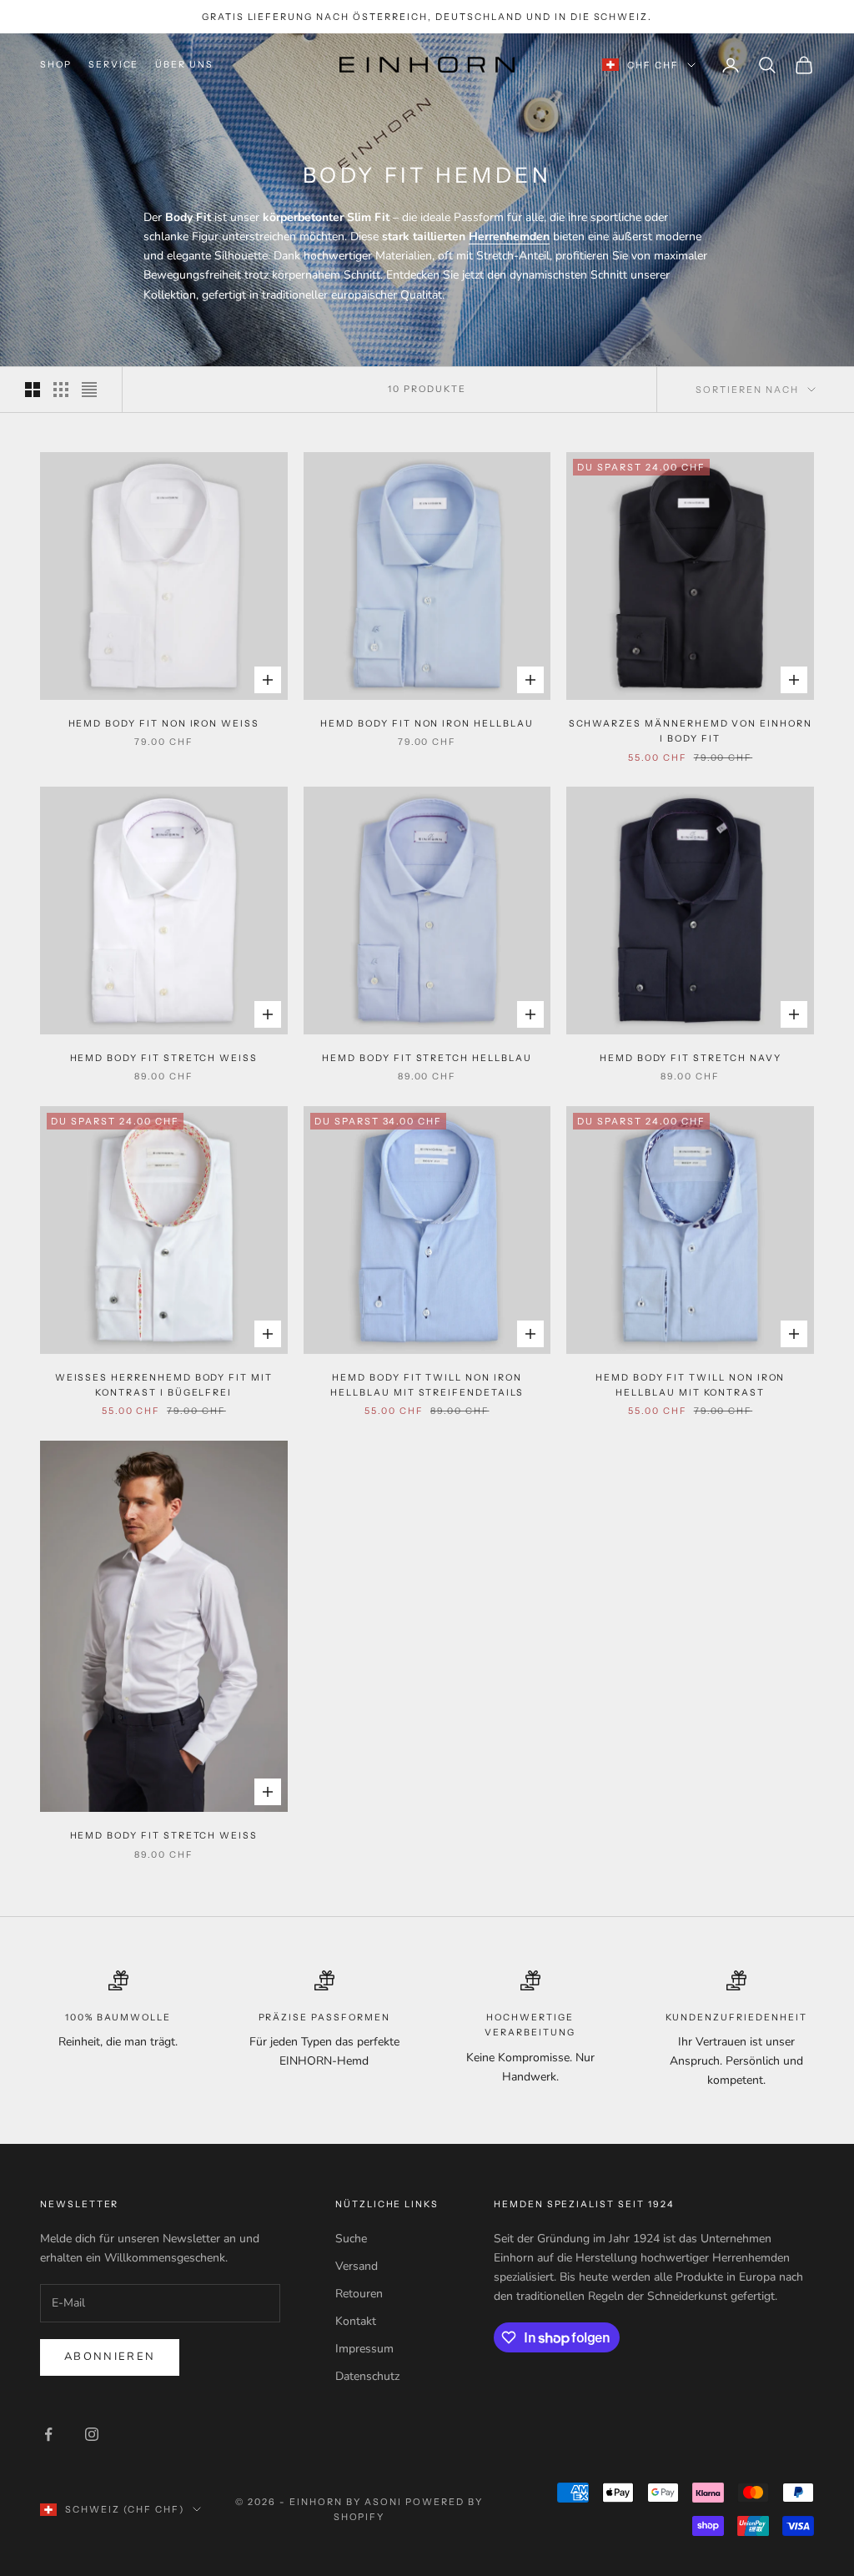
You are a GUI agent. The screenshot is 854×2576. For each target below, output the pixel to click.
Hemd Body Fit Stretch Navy (691, 1058)
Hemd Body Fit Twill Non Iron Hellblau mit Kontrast (690, 1385)
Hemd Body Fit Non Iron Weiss (164, 724)
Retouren (359, 2294)
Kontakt (356, 2321)
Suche (351, 2239)
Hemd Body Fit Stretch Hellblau (427, 1058)
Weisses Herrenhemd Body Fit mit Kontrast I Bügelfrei (164, 1385)
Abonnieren (110, 2357)
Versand (357, 2266)
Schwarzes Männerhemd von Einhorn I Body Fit (691, 731)
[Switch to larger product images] (33, 390)
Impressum (364, 2349)
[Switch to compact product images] (89, 390)
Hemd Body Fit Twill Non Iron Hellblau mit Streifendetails (427, 1385)
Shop (56, 65)
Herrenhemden (509, 236)
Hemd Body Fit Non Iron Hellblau (427, 724)
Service (114, 65)
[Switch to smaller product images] (61, 390)
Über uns (184, 65)
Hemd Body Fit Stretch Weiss (164, 1058)
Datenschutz (367, 2376)
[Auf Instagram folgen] (92, 2434)
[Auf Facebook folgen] (48, 2434)
